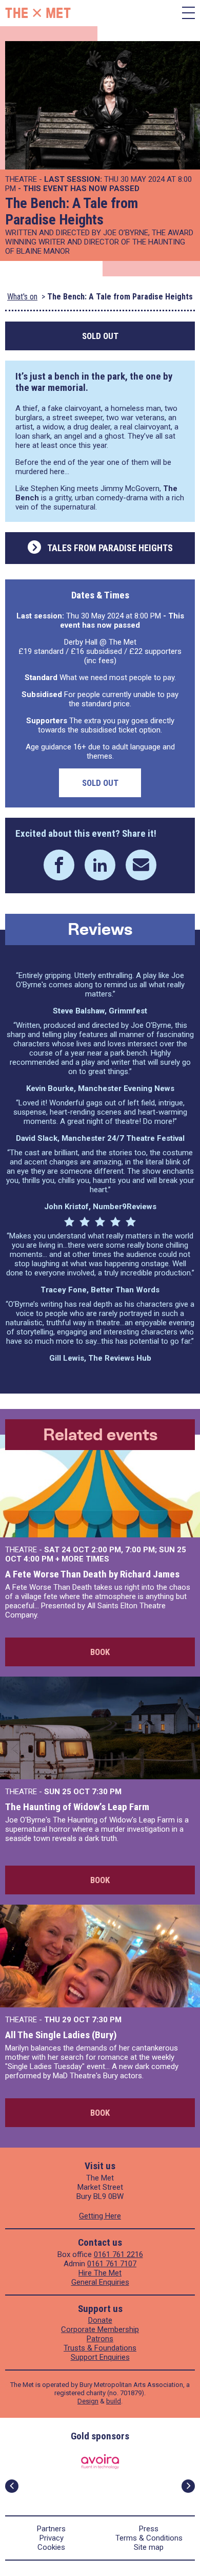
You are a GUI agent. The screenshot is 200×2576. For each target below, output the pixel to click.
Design (88, 2401)
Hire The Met (100, 2273)
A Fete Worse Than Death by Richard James (92, 1574)
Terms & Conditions (149, 2538)
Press (149, 2529)
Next (188, 2486)
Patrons (100, 2339)
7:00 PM (140, 1550)
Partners (51, 2529)
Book (100, 1652)
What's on (22, 297)
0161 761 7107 (112, 2264)
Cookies (51, 2547)
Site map (149, 2547)
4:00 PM (38, 1559)
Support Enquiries (100, 2357)
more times (85, 1559)
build (114, 2401)
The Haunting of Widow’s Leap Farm (77, 1807)
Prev (12, 2486)
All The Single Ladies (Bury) (61, 2035)
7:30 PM (107, 1792)
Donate (100, 2320)
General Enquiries (100, 2282)
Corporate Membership (100, 2329)
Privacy (52, 2538)
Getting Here (100, 2216)
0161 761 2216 (118, 2254)
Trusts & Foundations (100, 2348)
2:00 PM (106, 1550)
